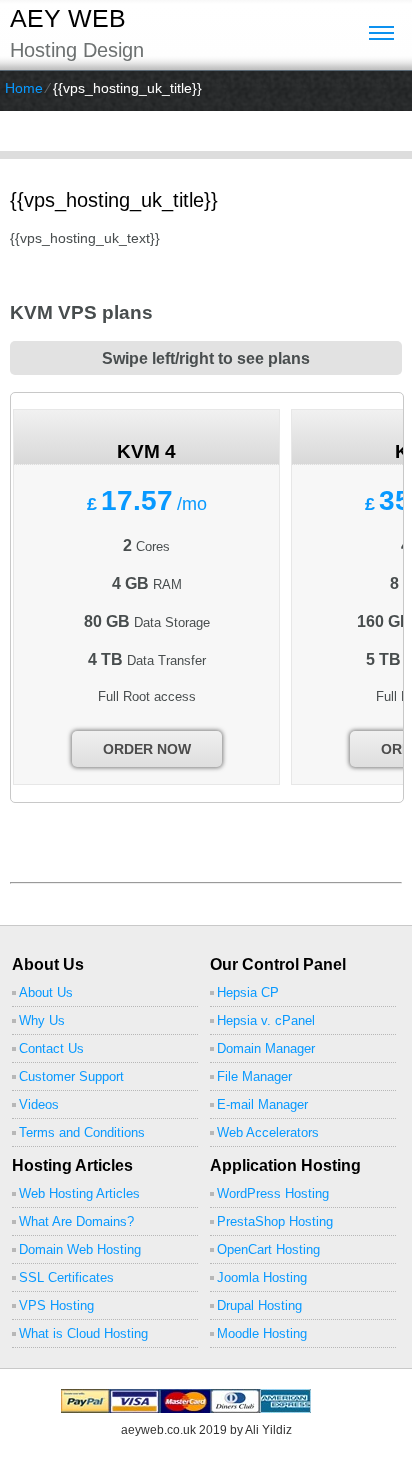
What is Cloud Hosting (83, 1333)
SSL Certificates (66, 1277)
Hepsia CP (248, 992)
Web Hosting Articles (79, 1193)
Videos (39, 1104)
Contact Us (51, 1048)
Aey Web (68, 18)
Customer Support (71, 1076)
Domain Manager (266, 1048)
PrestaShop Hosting (275, 1221)
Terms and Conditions (82, 1132)
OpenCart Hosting (268, 1249)
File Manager (254, 1076)
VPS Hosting (56, 1305)
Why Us (42, 1020)
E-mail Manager (262, 1104)
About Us (46, 992)
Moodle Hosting (262, 1333)
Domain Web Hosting (80, 1249)
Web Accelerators (268, 1132)
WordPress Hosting (273, 1193)
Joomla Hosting (262, 1277)
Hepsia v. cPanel (266, 1020)
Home (24, 88)
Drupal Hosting (259, 1305)
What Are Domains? (76, 1221)
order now (147, 749)
